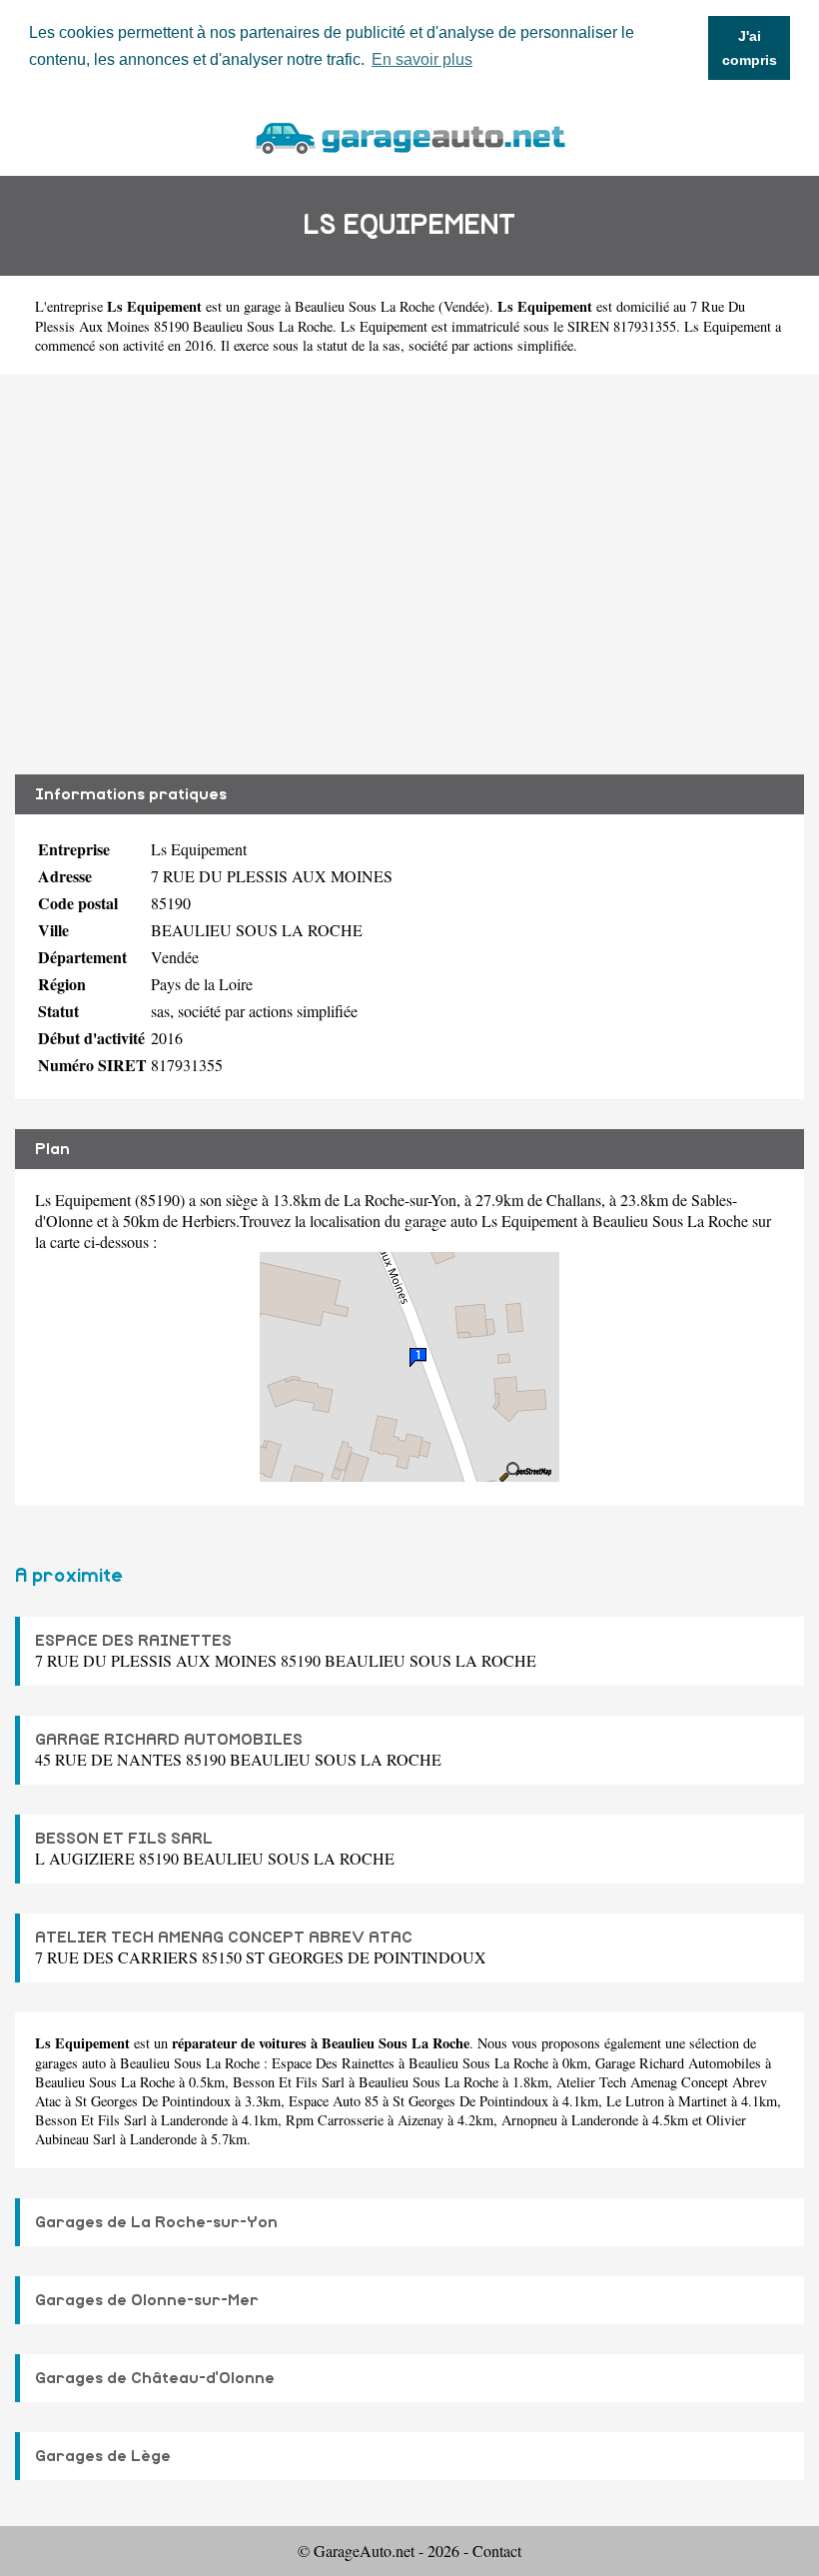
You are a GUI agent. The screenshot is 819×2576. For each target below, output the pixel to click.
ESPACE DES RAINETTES (133, 1641)
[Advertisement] (409, 575)
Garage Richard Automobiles (678, 2063)
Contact (497, 2551)
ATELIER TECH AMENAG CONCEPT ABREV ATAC (224, 1937)
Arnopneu (529, 2120)
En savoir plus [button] (422, 59)
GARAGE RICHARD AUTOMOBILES (169, 1740)
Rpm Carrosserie (335, 2120)
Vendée (464, 306)
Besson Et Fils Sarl (289, 2082)
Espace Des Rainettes (333, 2063)
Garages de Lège (103, 2456)
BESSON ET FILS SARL (124, 1839)
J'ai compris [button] (750, 48)
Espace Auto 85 (334, 2101)
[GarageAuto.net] (409, 135)
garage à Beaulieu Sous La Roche (339, 306)
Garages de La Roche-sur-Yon (156, 2222)
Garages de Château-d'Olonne (155, 2378)
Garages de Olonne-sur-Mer (147, 2300)
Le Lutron (635, 2101)
